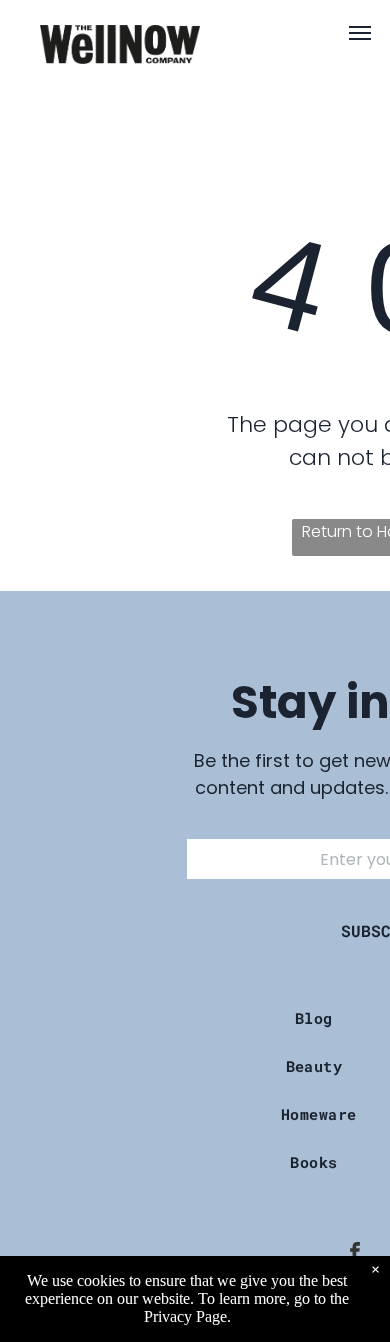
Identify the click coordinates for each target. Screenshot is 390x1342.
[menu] (360, 33)
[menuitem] (321, 1018)
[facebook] (355, 1254)
